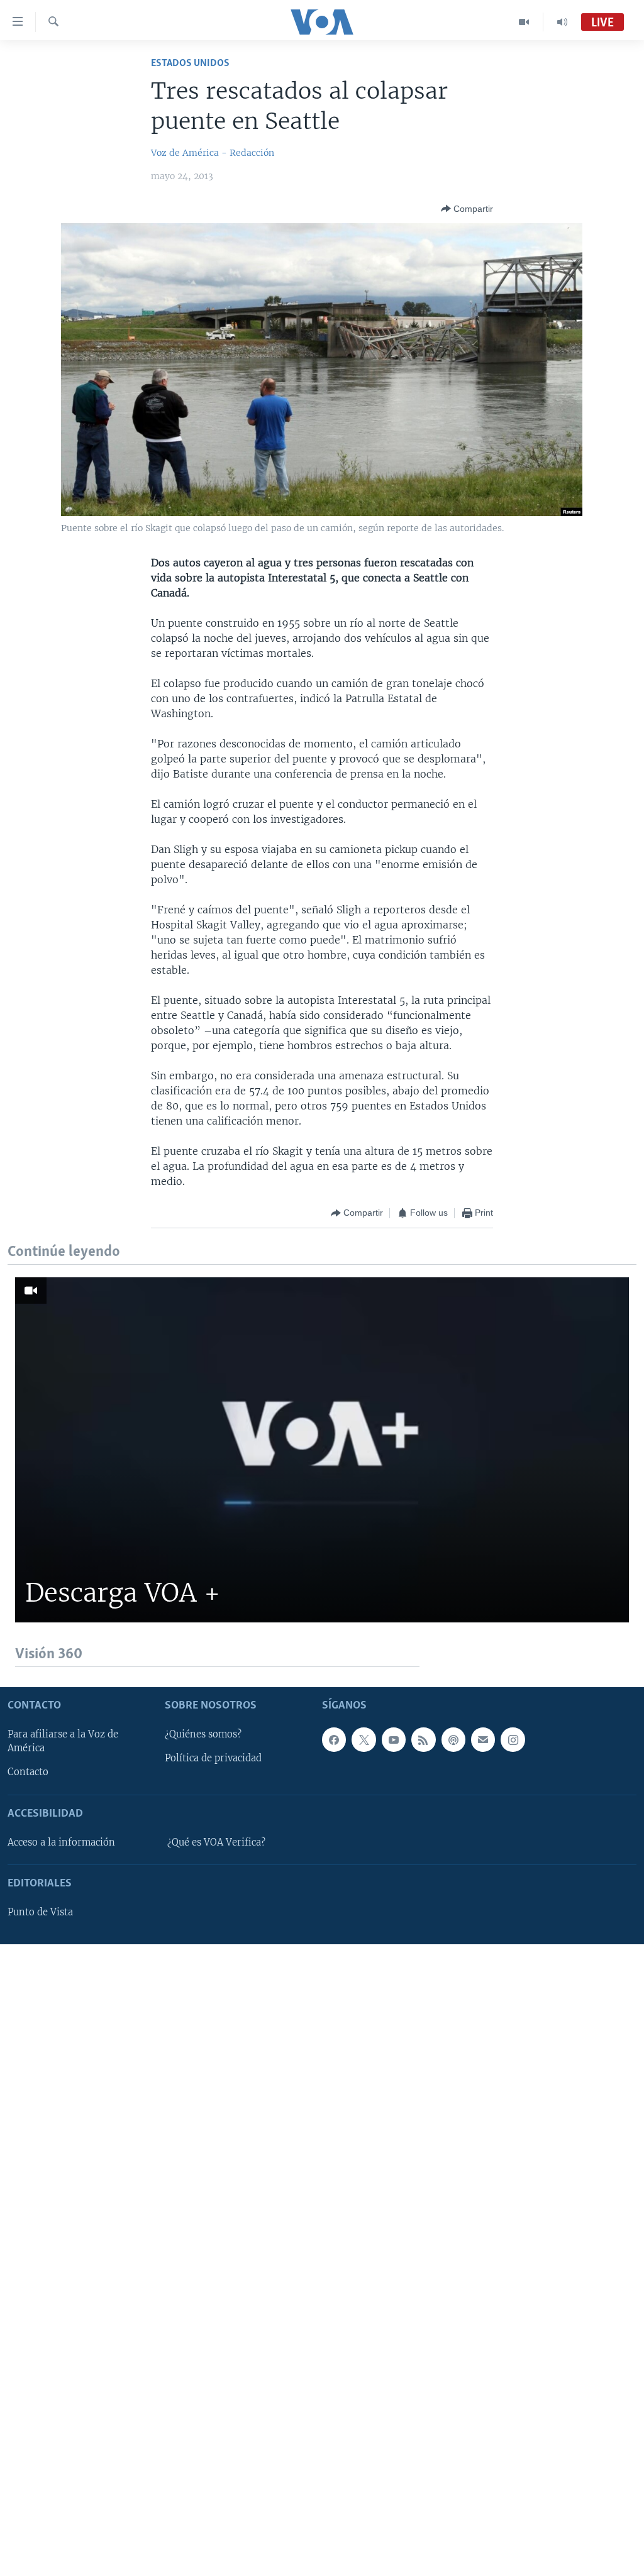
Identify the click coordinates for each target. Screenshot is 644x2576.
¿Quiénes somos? (203, 1735)
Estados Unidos (190, 63)
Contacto (28, 1773)
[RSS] (423, 1740)
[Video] (524, 22)
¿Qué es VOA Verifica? (216, 1842)
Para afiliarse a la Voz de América (63, 1742)
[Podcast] (453, 1740)
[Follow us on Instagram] (513, 1740)
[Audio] (562, 22)
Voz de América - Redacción (213, 153)
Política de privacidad (213, 1759)
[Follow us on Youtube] (394, 1740)
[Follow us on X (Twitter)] (364, 1740)
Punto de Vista (40, 1912)
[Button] (467, 209)
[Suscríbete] (483, 1740)
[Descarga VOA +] (322, 1450)
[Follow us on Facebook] (334, 1740)
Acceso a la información (61, 1842)
